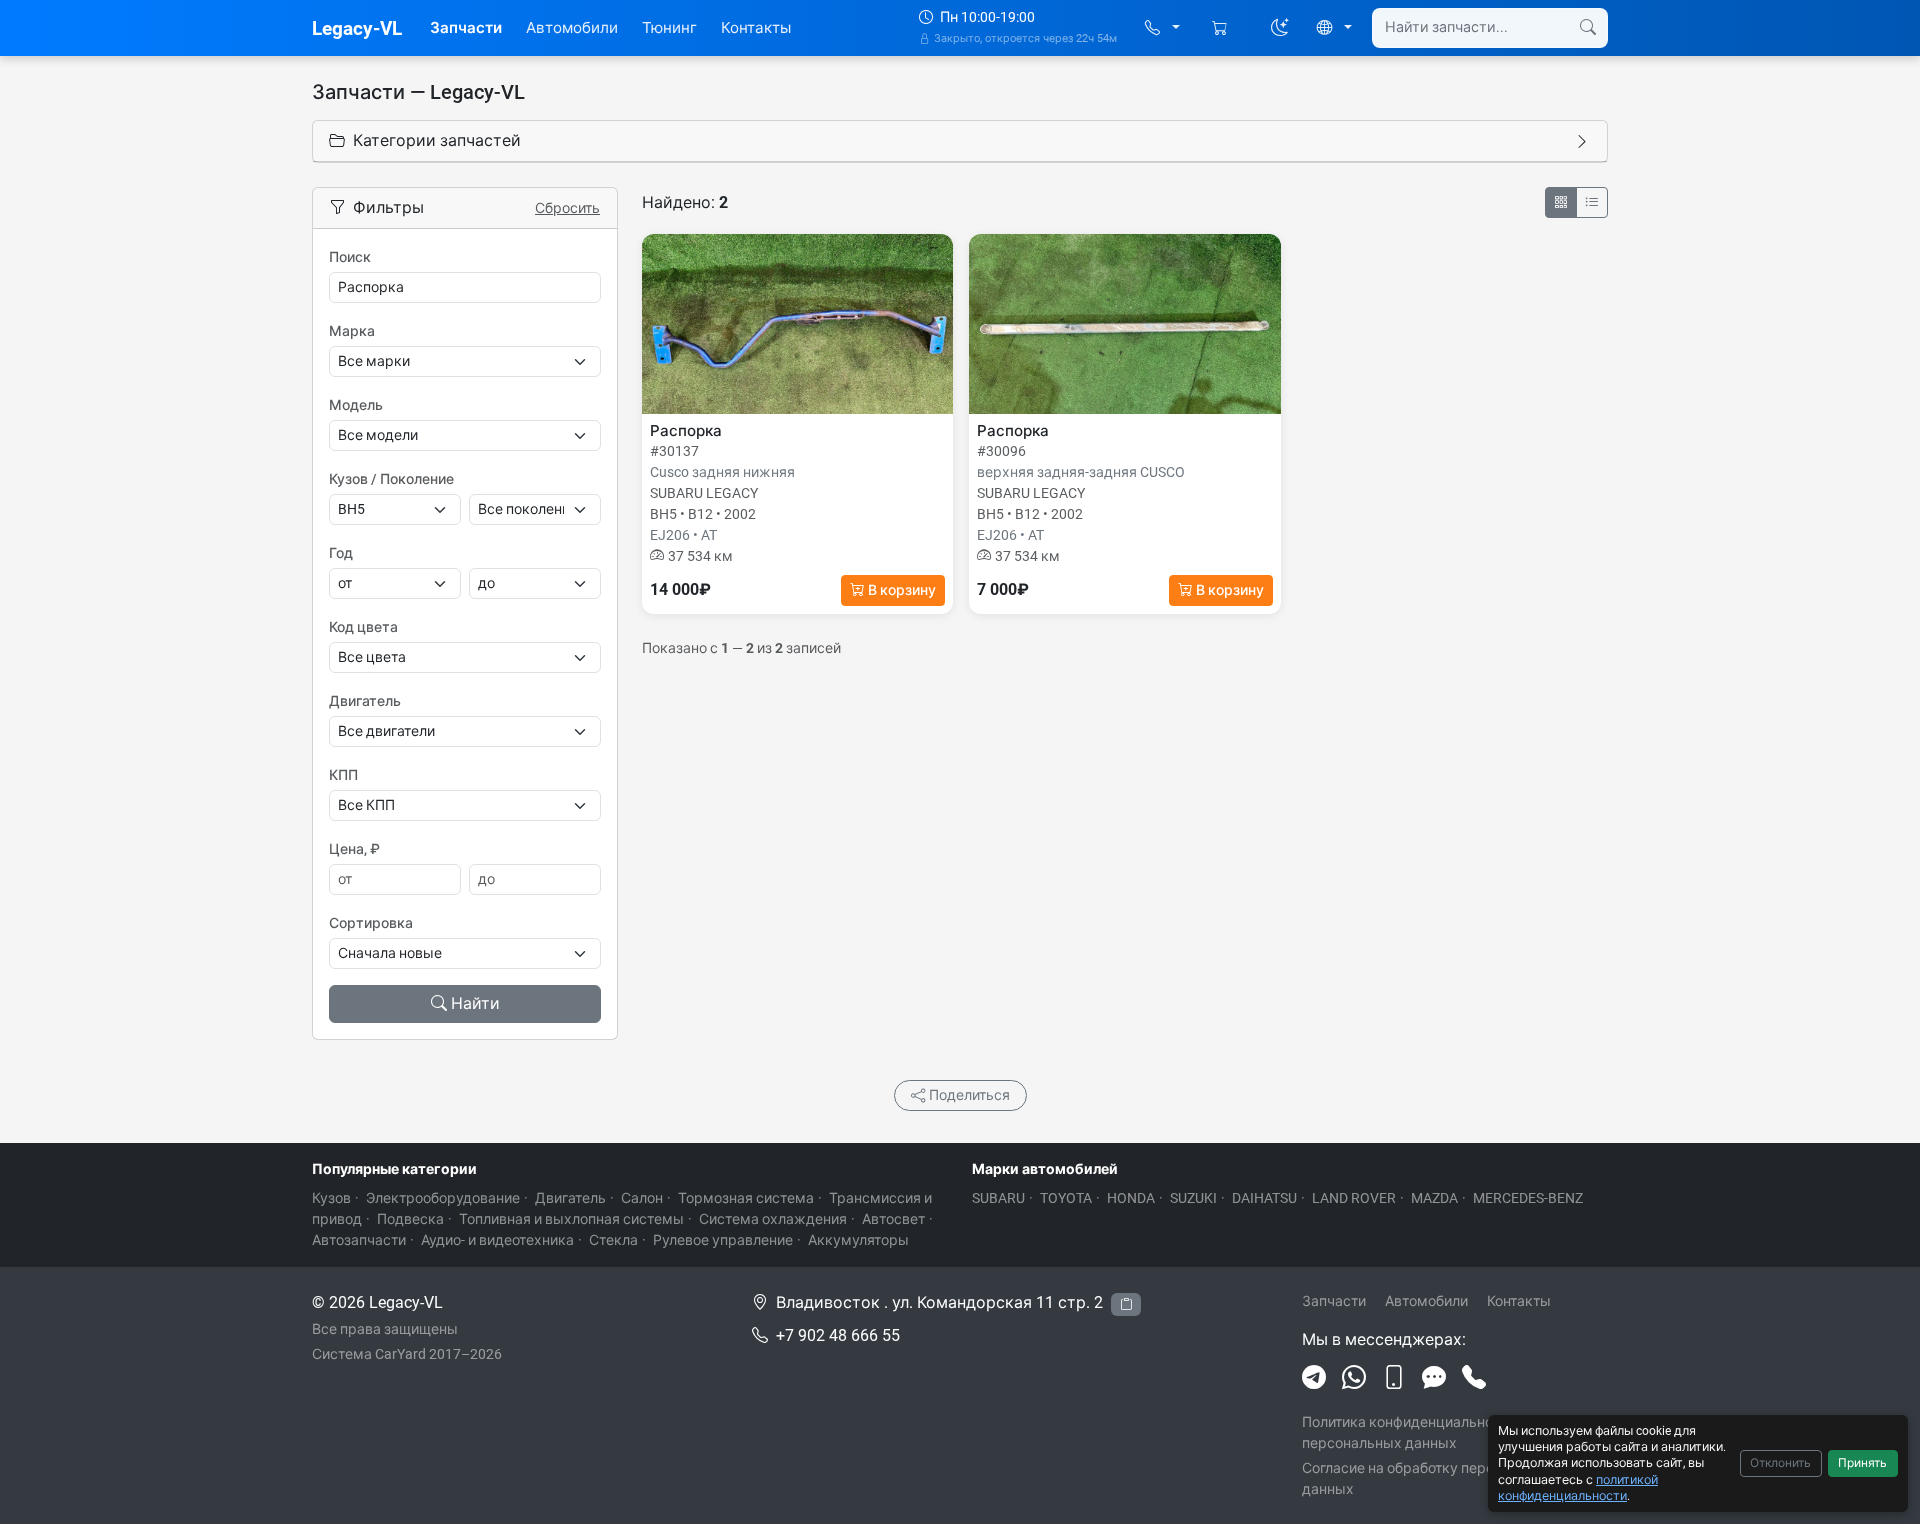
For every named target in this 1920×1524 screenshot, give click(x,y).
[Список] (1592, 202)
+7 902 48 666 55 (838, 1335)
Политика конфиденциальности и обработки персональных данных (1451, 1432)
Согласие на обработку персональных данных (1431, 1478)
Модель (356, 405)
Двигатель (365, 701)
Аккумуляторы (858, 1240)
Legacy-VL (357, 28)
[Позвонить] (1474, 1378)
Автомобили (572, 28)
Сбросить (567, 208)
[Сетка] (1561, 202)
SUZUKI (1193, 1198)
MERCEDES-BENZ (1528, 1198)
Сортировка (371, 923)
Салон (642, 1198)
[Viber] (1394, 1378)
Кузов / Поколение (391, 479)
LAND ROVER (1354, 1198)
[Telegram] (1314, 1378)
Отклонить (1780, 1463)
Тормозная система (746, 1198)
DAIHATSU (1264, 1198)
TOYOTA (1066, 1198)
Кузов (331, 1198)
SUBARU (998, 1198)
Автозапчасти (359, 1240)
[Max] (1434, 1378)
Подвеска (410, 1219)
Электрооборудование (443, 1198)
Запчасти (466, 28)
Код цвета (363, 627)
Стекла (613, 1240)
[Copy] (1126, 1304)
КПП (343, 775)
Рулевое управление (723, 1240)
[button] (1162, 28)
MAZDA (1434, 1198)
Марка (352, 331)
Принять (1862, 1463)
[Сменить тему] (1280, 28)
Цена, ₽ (354, 849)
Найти (475, 1003)
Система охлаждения (773, 1219)
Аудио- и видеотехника (497, 1240)
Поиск (350, 257)
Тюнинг (669, 28)
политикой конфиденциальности (1578, 1487)
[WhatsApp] (1354, 1378)
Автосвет (893, 1219)
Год (341, 553)
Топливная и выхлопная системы (571, 1219)
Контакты (756, 28)
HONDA (1131, 1198)
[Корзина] (1221, 28)
